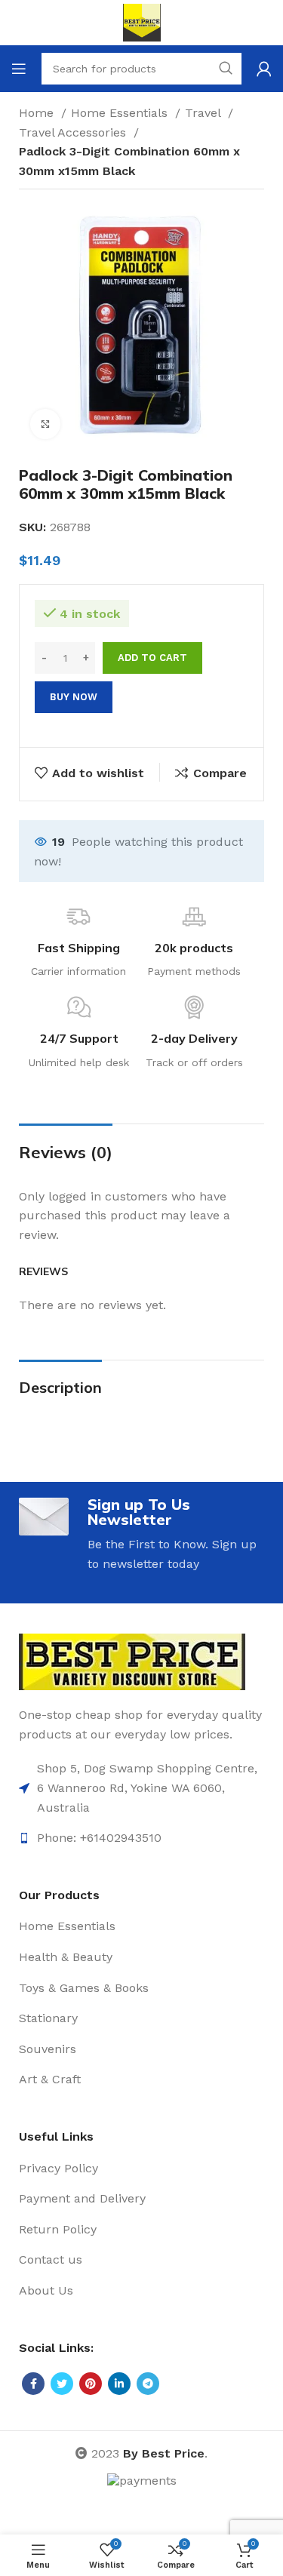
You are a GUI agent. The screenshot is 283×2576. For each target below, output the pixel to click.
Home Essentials (121, 113)
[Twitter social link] (62, 2384)
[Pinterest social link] (91, 2384)
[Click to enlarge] (45, 424)
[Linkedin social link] (119, 2384)
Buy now (74, 697)
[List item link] (141, 1788)
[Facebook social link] (33, 2384)
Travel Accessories (74, 132)
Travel (205, 113)
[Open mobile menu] (19, 69)
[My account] (264, 69)
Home (38, 113)
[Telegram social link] (148, 2384)
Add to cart (152, 658)
